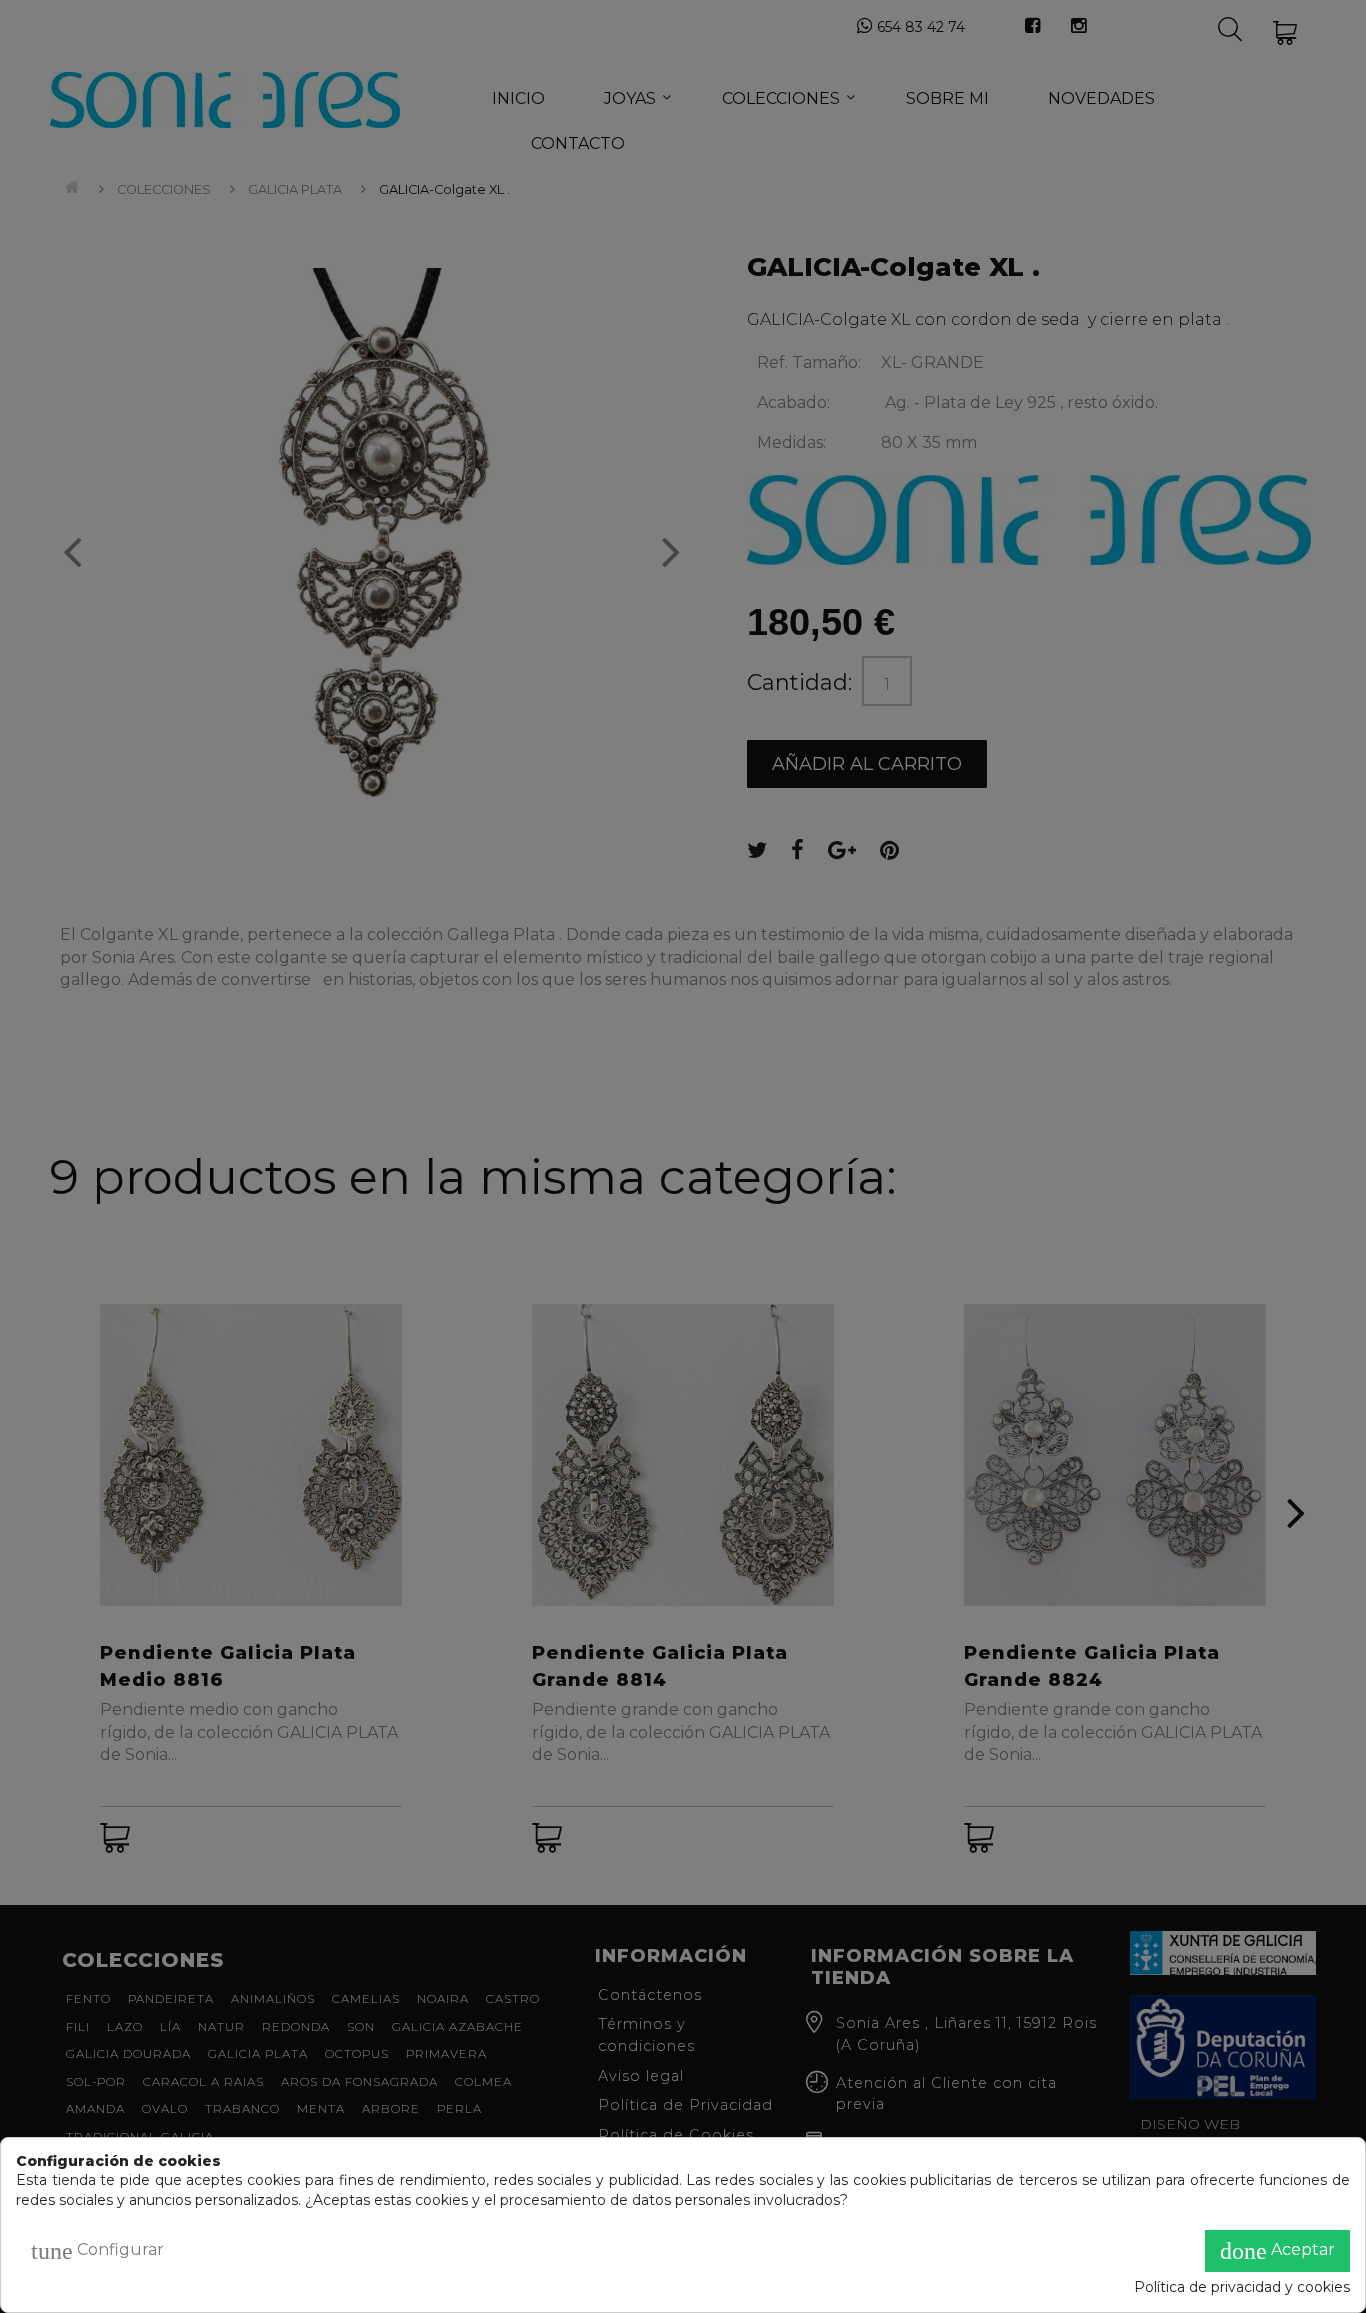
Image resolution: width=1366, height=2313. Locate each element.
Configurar (97, 2251)
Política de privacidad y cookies (1242, 2287)
